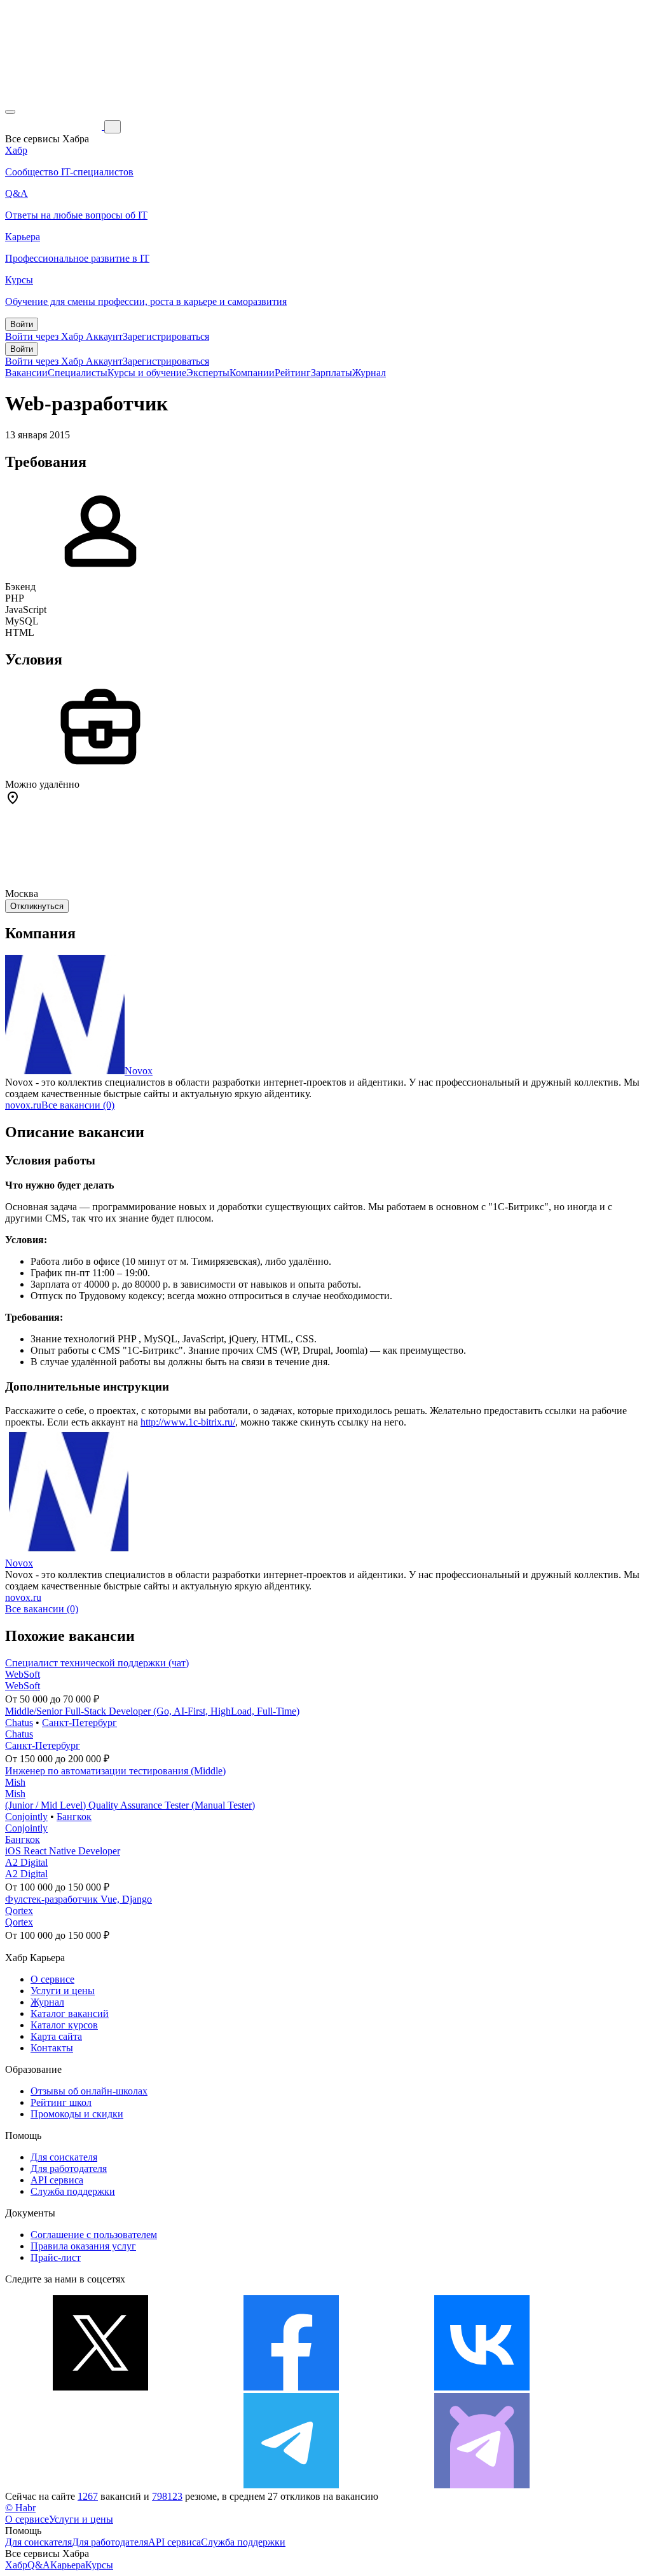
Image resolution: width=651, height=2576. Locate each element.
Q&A (39, 2565)
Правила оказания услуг (83, 2246)
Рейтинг (293, 373)
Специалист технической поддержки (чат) (97, 1663)
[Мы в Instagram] (100, 2485)
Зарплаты (332, 373)
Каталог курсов (64, 2025)
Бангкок (74, 1817)
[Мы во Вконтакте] (482, 2387)
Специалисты (78, 373)
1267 (88, 2496)
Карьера (68, 2565)
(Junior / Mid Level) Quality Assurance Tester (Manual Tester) (130, 1805)
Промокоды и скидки (77, 2114)
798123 (167, 2496)
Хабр (16, 2565)
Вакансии (26, 373)
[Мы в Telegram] (291, 2485)
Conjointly (26, 1817)
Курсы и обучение (147, 373)
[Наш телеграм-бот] (482, 2485)
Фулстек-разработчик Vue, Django (79, 1899)
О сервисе (52, 1979)
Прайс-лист (56, 2257)
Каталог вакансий (70, 2013)
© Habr (20, 2508)
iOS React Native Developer (63, 1851)
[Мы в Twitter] (100, 2387)
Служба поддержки (73, 2191)
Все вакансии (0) (78, 1105)
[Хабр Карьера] (55, 126)
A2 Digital (26, 1862)
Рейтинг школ (61, 2102)
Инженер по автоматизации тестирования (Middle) (115, 1771)
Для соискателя (64, 2157)
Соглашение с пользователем (94, 2235)
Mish (15, 1782)
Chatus (19, 1723)
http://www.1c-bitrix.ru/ (188, 1422)
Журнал (369, 373)
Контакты (52, 2048)
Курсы (99, 2565)
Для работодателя (69, 2168)
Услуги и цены (63, 1991)
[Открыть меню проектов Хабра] (10, 112)
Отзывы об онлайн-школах (89, 2091)
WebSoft (23, 1674)
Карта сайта (56, 2036)
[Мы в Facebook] (291, 2387)
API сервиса (57, 2180)
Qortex (19, 1911)
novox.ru (23, 1105)
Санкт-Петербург (79, 1723)
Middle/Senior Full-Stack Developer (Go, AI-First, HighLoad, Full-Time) (152, 1711)
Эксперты (208, 373)
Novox (139, 1071)
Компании (252, 373)
